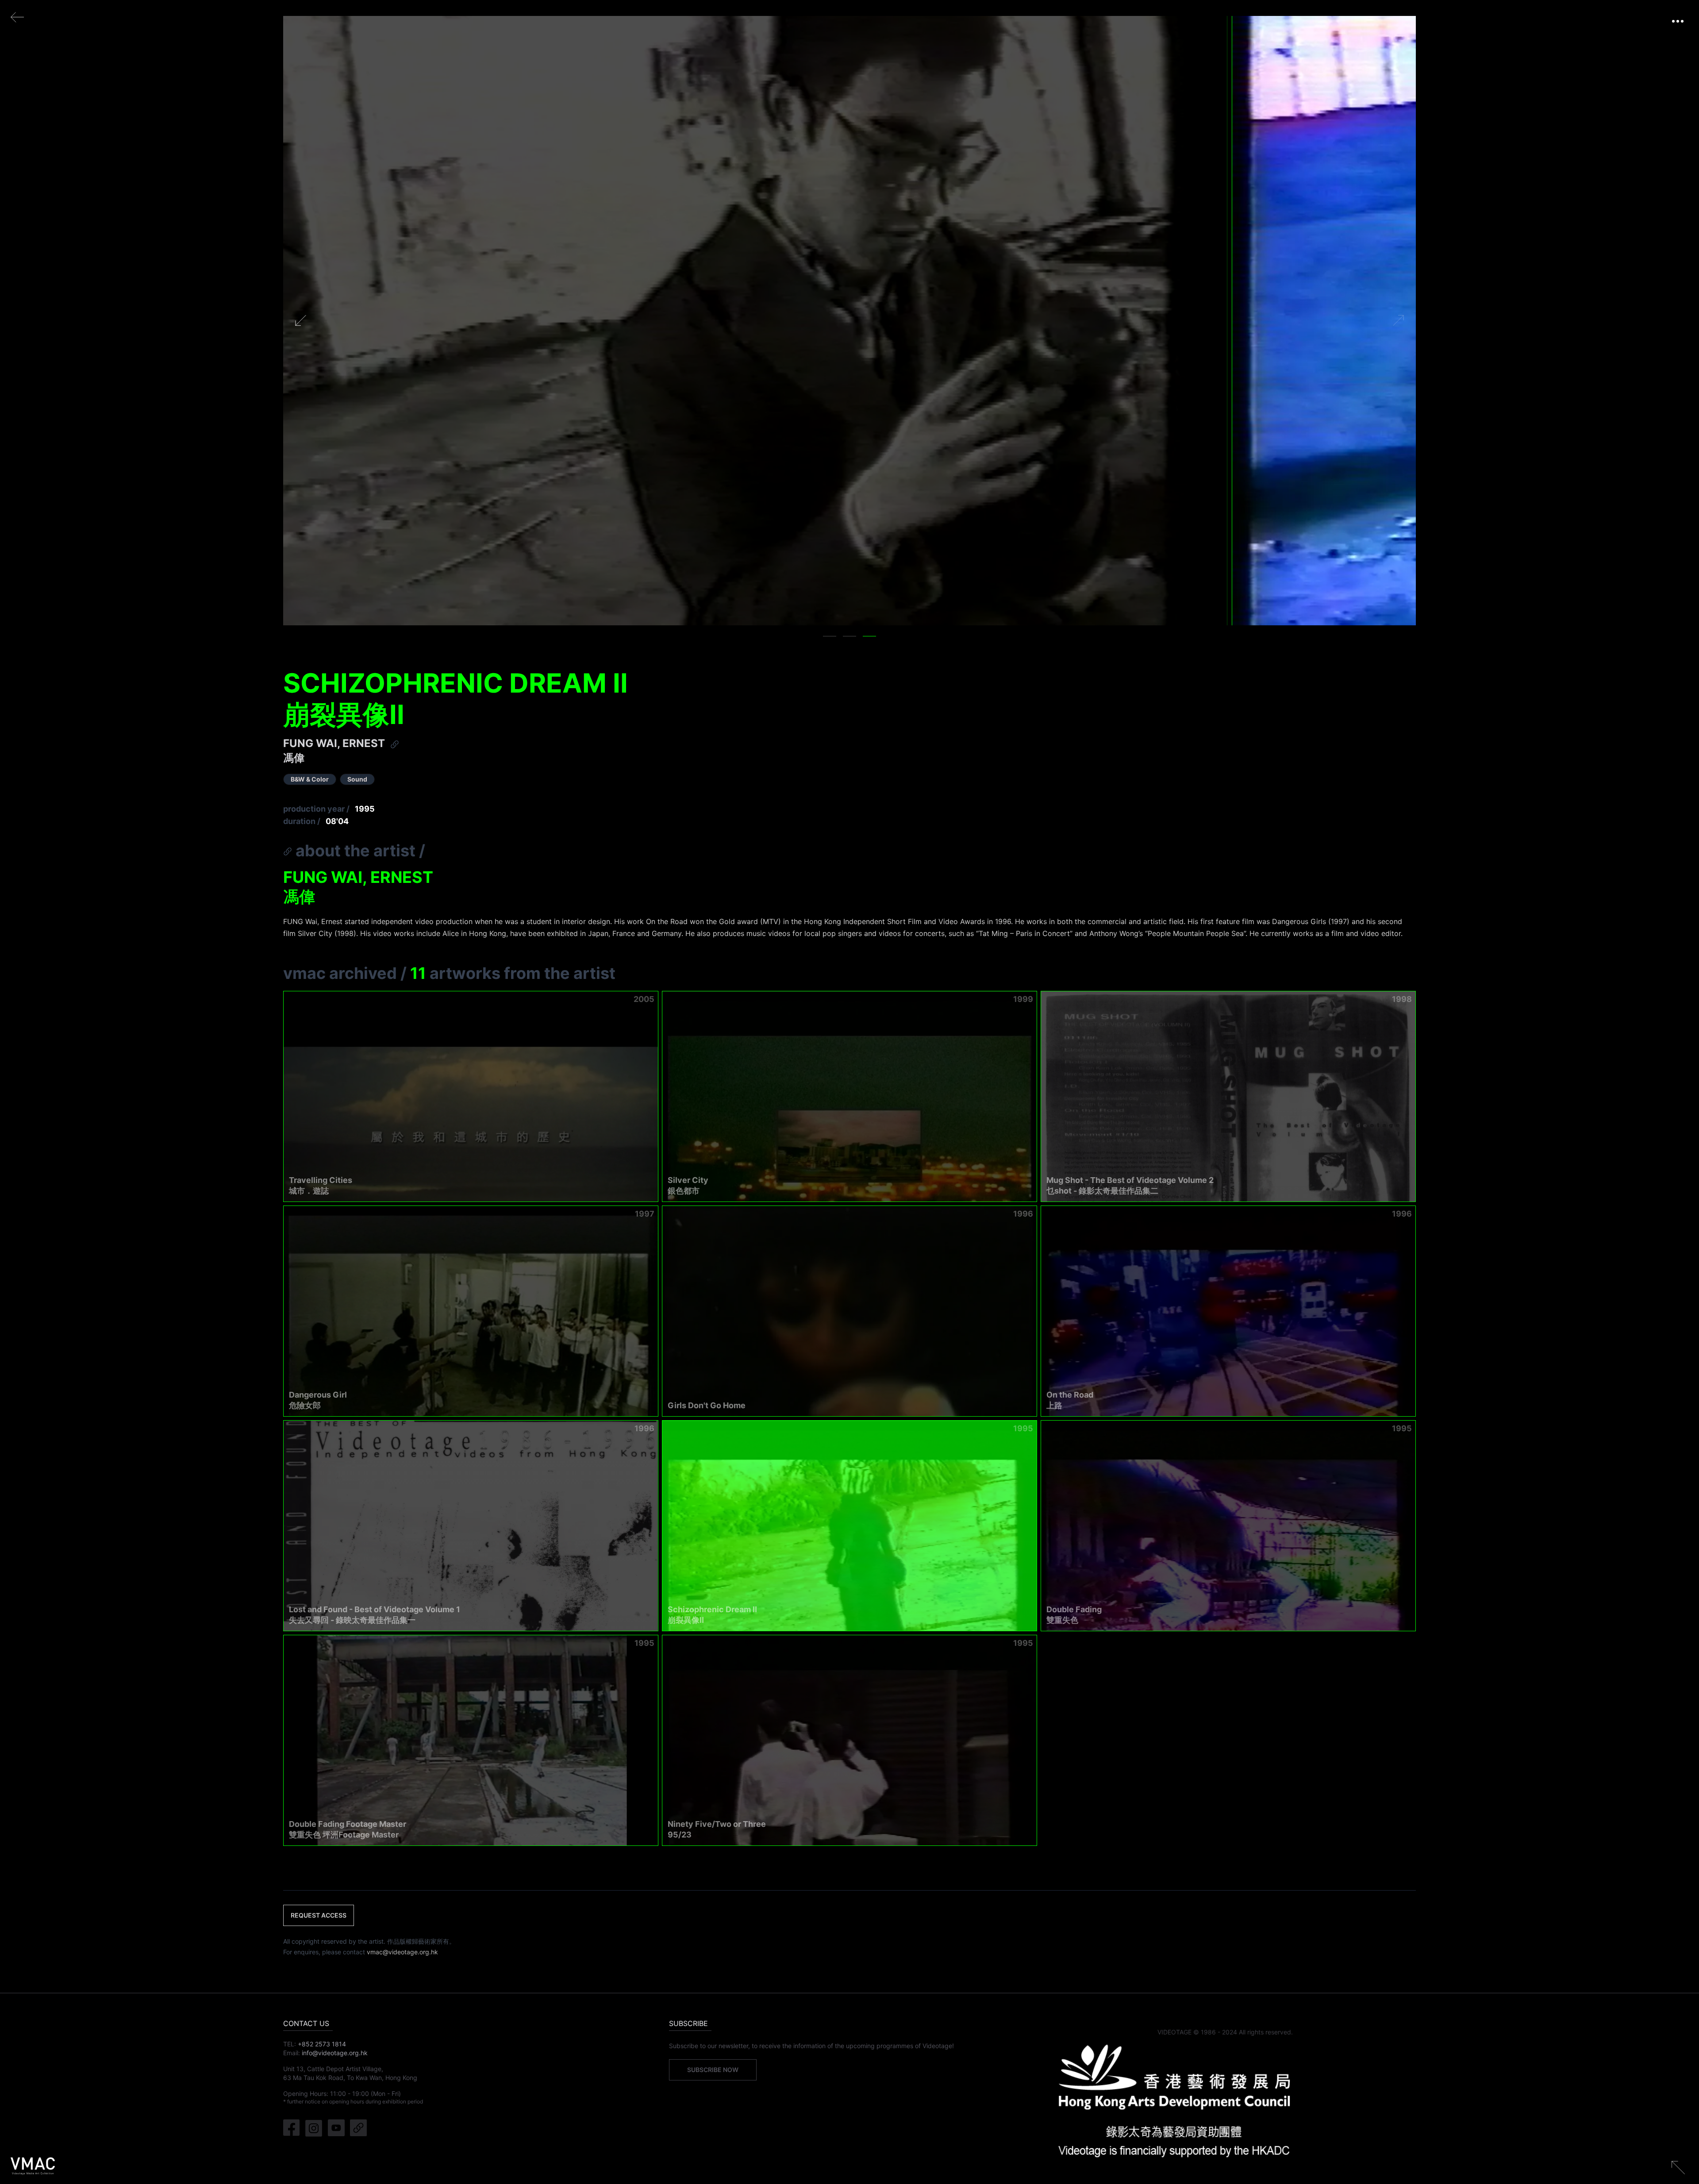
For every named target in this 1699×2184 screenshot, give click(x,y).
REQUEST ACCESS (319, 1915)
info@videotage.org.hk (335, 2053)
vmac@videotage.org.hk (402, 1952)
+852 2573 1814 (322, 2044)
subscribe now (713, 2070)
